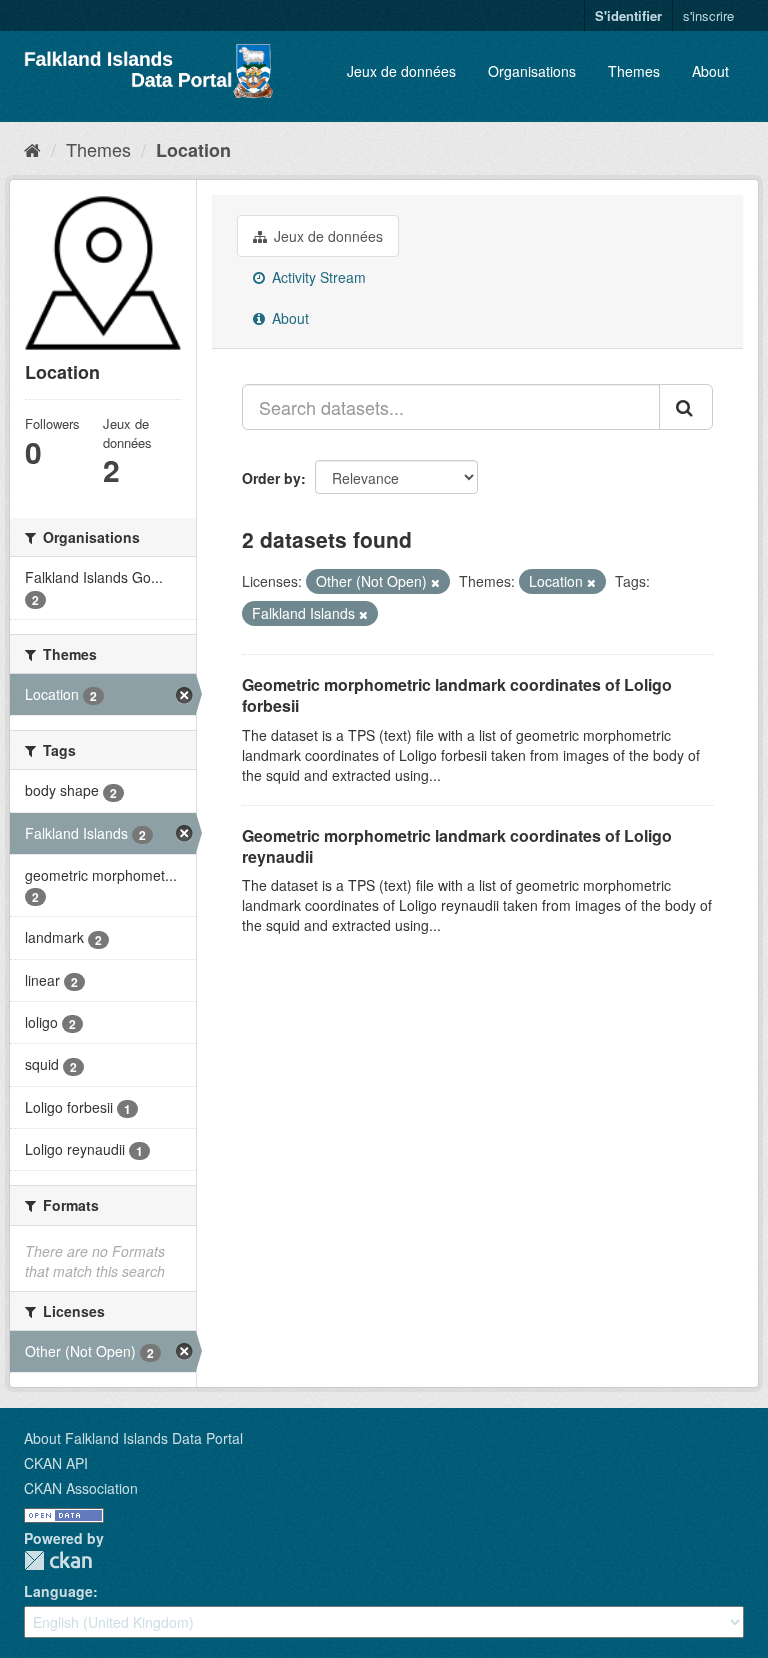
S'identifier (628, 15)
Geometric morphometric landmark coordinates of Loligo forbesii (457, 695)
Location (193, 150)
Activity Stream (317, 277)
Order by (271, 478)
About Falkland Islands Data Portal (133, 1438)
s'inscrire (708, 15)
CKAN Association (81, 1488)
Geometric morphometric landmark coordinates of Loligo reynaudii (457, 846)
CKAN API (56, 1463)
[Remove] (435, 582)
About (710, 71)
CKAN (58, 1560)
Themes (634, 71)
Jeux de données (401, 71)
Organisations (532, 71)
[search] (686, 407)
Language (58, 1591)
